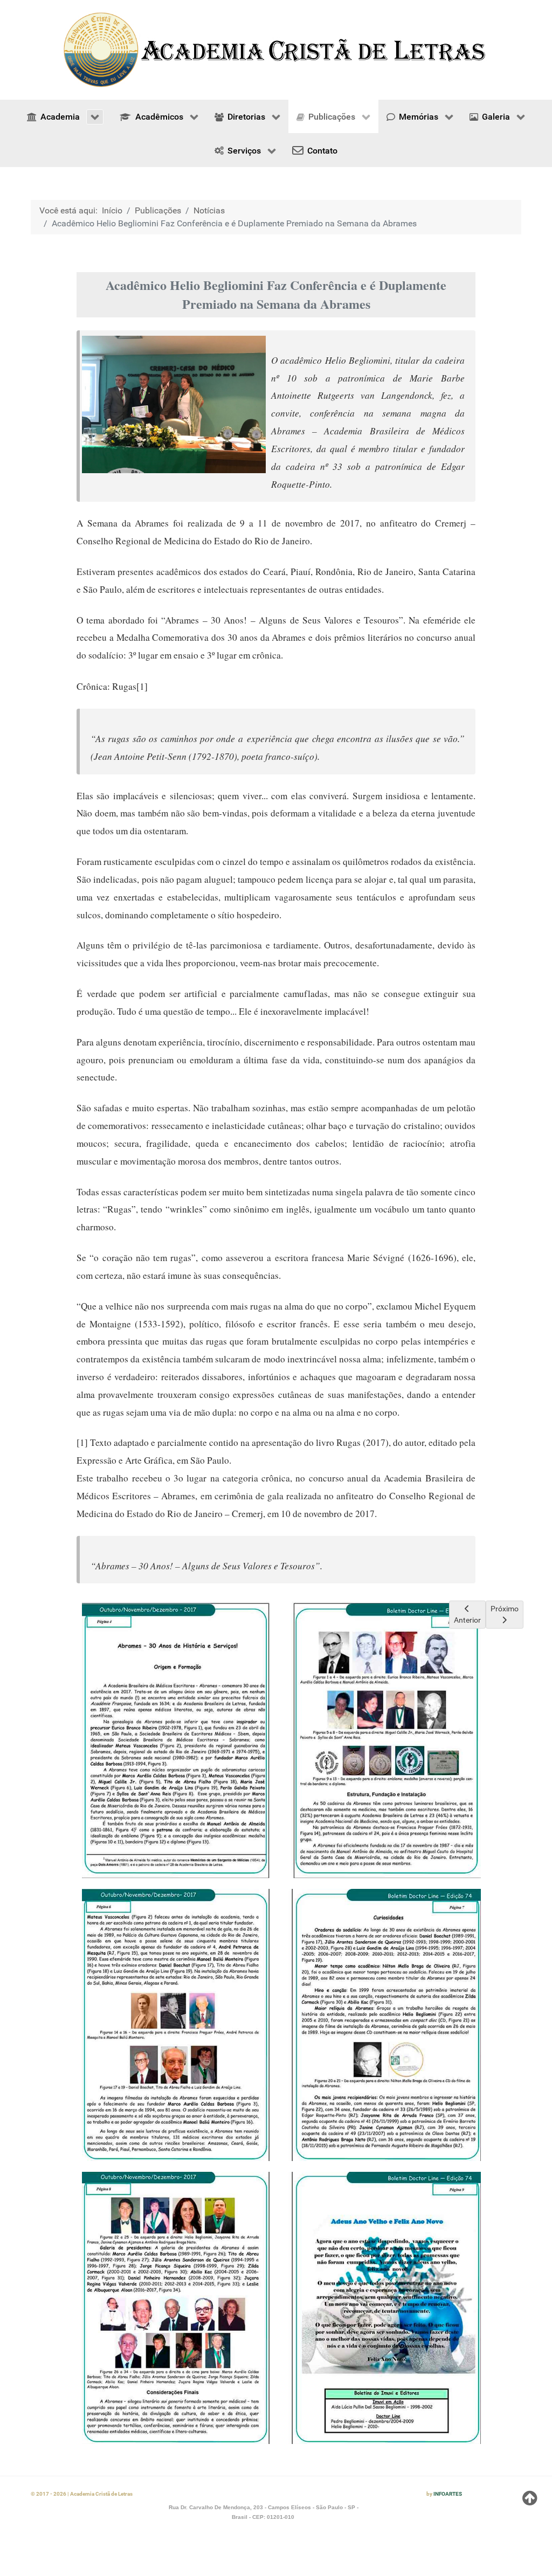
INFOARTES (448, 2494)
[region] (276, 50)
